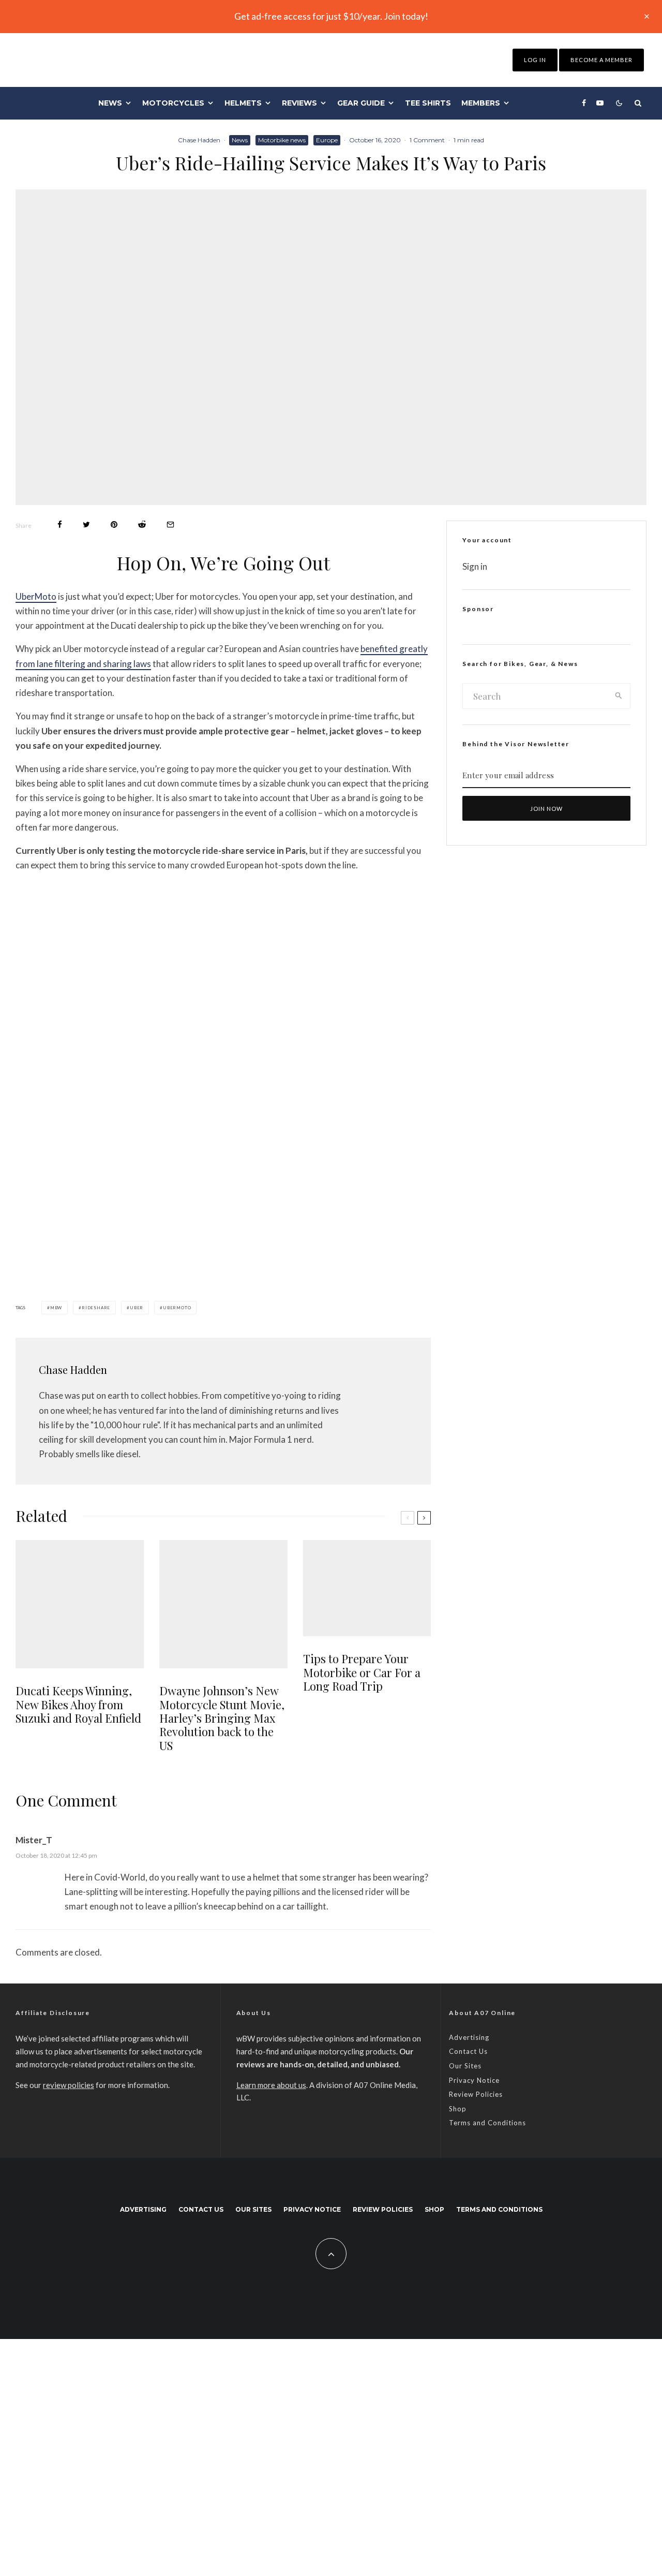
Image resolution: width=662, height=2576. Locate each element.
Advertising (469, 2037)
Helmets (243, 103)
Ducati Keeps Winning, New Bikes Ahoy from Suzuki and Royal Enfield (78, 1704)
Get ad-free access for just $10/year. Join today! (331, 16)
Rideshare (96, 1308)
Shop (458, 2109)
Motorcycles (173, 103)
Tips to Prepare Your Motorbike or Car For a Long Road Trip (362, 1672)
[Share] (60, 524)
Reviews (299, 103)
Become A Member (601, 60)
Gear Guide (361, 103)
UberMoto (36, 596)
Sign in (475, 566)
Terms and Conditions (487, 2123)
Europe (327, 140)
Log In (535, 60)
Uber (137, 1308)
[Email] (170, 524)
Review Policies (476, 2094)
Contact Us (468, 2051)
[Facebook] (584, 103)
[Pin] (114, 524)
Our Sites (465, 2066)
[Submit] (142, 524)
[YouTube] (600, 103)
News (110, 103)
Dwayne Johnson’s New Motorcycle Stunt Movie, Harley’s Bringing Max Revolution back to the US (222, 1718)
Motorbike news (282, 140)
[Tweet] (86, 524)
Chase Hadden (199, 140)
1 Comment (427, 140)
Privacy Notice (474, 2080)
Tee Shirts (428, 103)
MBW (56, 1308)
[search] (619, 696)
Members (481, 103)
